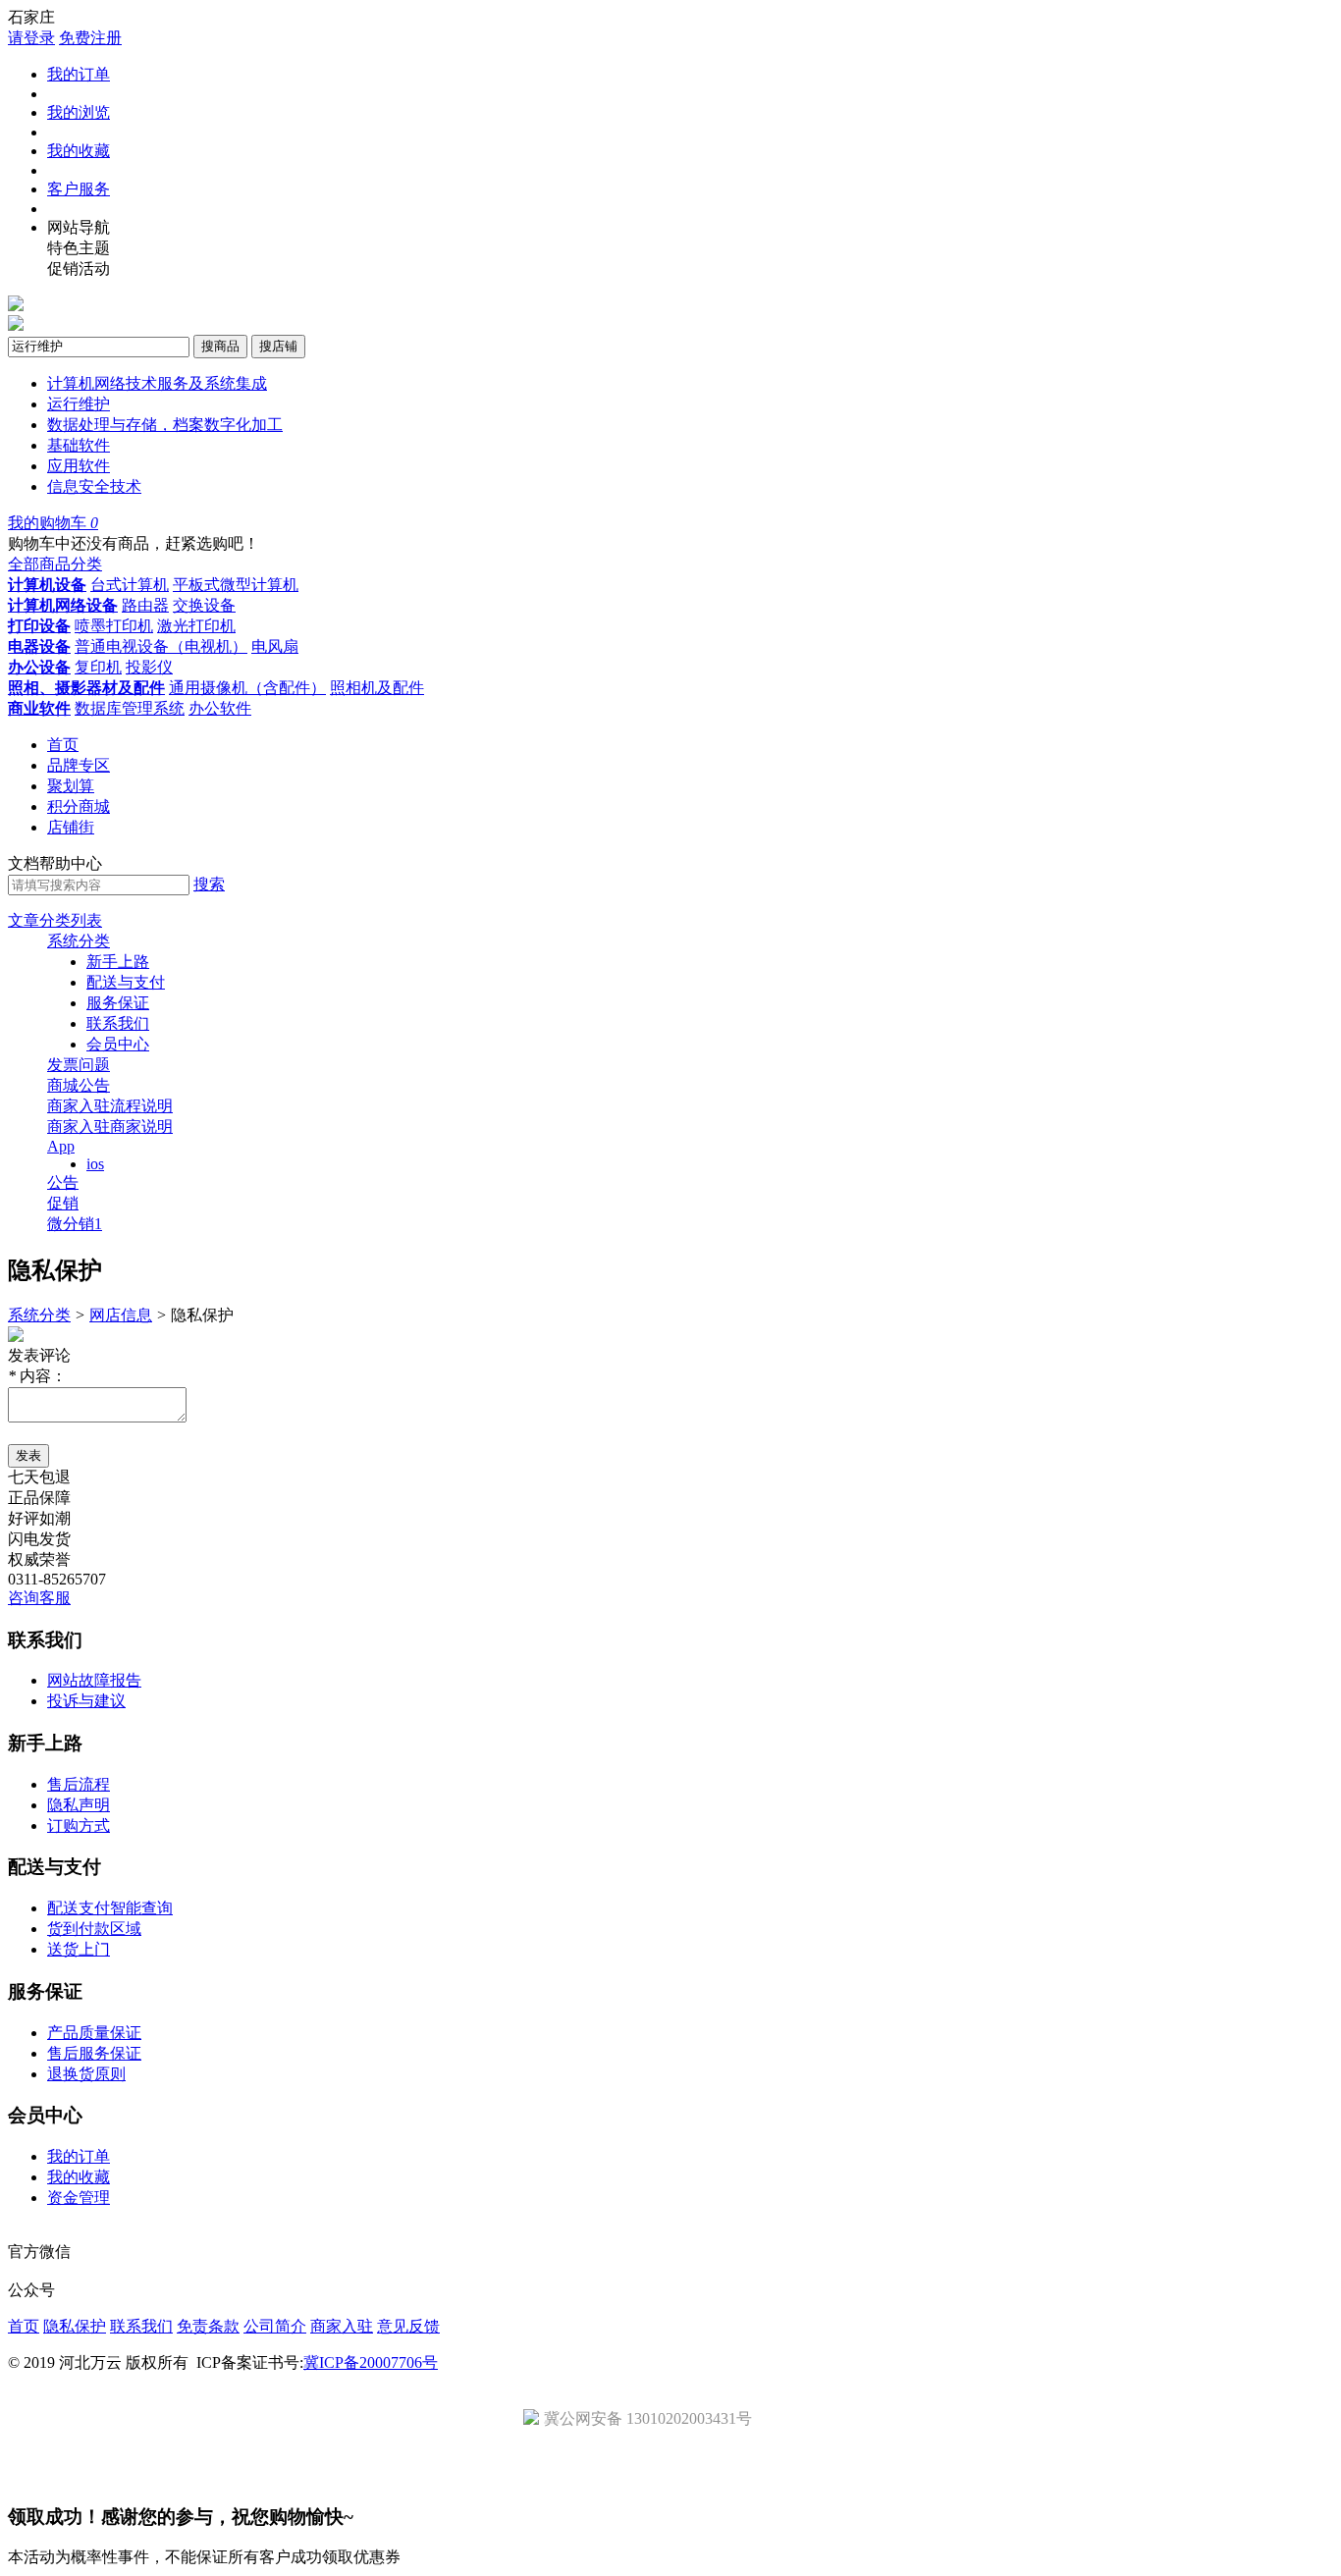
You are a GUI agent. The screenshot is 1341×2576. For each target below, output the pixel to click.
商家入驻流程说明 (110, 1106)
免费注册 (90, 38)
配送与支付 (126, 982)
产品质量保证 (94, 2033)
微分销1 (75, 1224)
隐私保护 (75, 2326)
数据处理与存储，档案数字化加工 (165, 425)
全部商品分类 (55, 564)
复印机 (98, 667)
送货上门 (79, 1949)
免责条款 (208, 2326)
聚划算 (71, 786)
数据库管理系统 (130, 708)
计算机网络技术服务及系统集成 (157, 383)
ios (95, 1164)
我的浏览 (79, 112)
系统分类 (79, 941)
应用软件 (79, 466)
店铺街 (71, 827)
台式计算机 (130, 585)
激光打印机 (196, 626)
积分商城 (79, 806)
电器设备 (39, 646)
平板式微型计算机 (236, 585)
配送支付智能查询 (110, 1908)
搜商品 (220, 346)
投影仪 (149, 667)
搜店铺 (278, 346)
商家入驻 (342, 2326)
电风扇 (275, 646)
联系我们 (118, 1023)
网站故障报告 (94, 1680)
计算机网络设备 (63, 605)
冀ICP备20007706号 (371, 2362)
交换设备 (204, 605)
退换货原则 (86, 2074)
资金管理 (79, 2198)
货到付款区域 (94, 1929)
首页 (63, 745)
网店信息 (121, 1315)
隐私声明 (79, 1805)
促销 (63, 1203)
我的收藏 (79, 151)
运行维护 (79, 404)
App (61, 1146)
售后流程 (79, 1784)
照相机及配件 (377, 688)
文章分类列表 (55, 920)
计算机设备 (47, 585)
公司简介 (275, 2326)
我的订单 (79, 74)
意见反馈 (408, 2326)
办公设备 (39, 667)
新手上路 (118, 962)
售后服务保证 (94, 2053)
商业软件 (39, 708)
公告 (63, 1182)
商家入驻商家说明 (110, 1127)
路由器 (145, 605)
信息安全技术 (94, 486)
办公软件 (220, 708)
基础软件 (79, 445)
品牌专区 (79, 765)
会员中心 (118, 1044)
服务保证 (118, 1003)
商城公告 (79, 1085)
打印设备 (39, 626)
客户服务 (79, 189)
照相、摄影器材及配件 (86, 688)
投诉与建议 (86, 1701)
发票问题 (79, 1065)
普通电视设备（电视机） (161, 646)
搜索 (209, 884)
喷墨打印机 (114, 626)
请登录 (31, 38)
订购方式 (79, 1825)
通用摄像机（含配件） (247, 688)
